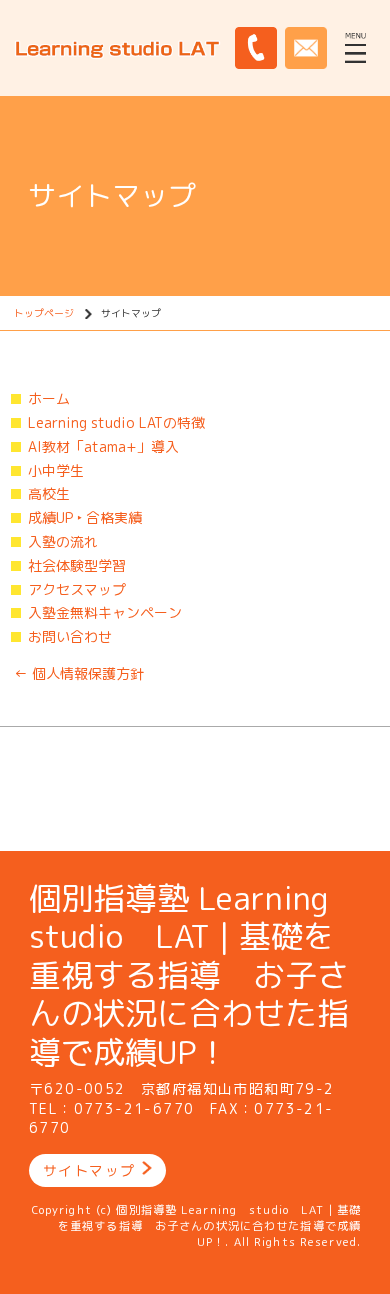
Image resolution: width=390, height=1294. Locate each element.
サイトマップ (89, 1170)
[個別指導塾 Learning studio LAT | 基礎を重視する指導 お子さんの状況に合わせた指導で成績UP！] (117, 46)
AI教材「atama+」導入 (103, 446)
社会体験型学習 (77, 565)
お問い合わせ (70, 636)
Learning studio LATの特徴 (116, 422)
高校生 (49, 493)
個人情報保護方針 (79, 673)
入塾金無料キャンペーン (105, 612)
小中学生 (56, 470)
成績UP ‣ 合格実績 (85, 517)
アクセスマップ (77, 589)
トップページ (44, 313)
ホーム (49, 398)
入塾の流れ (63, 541)
